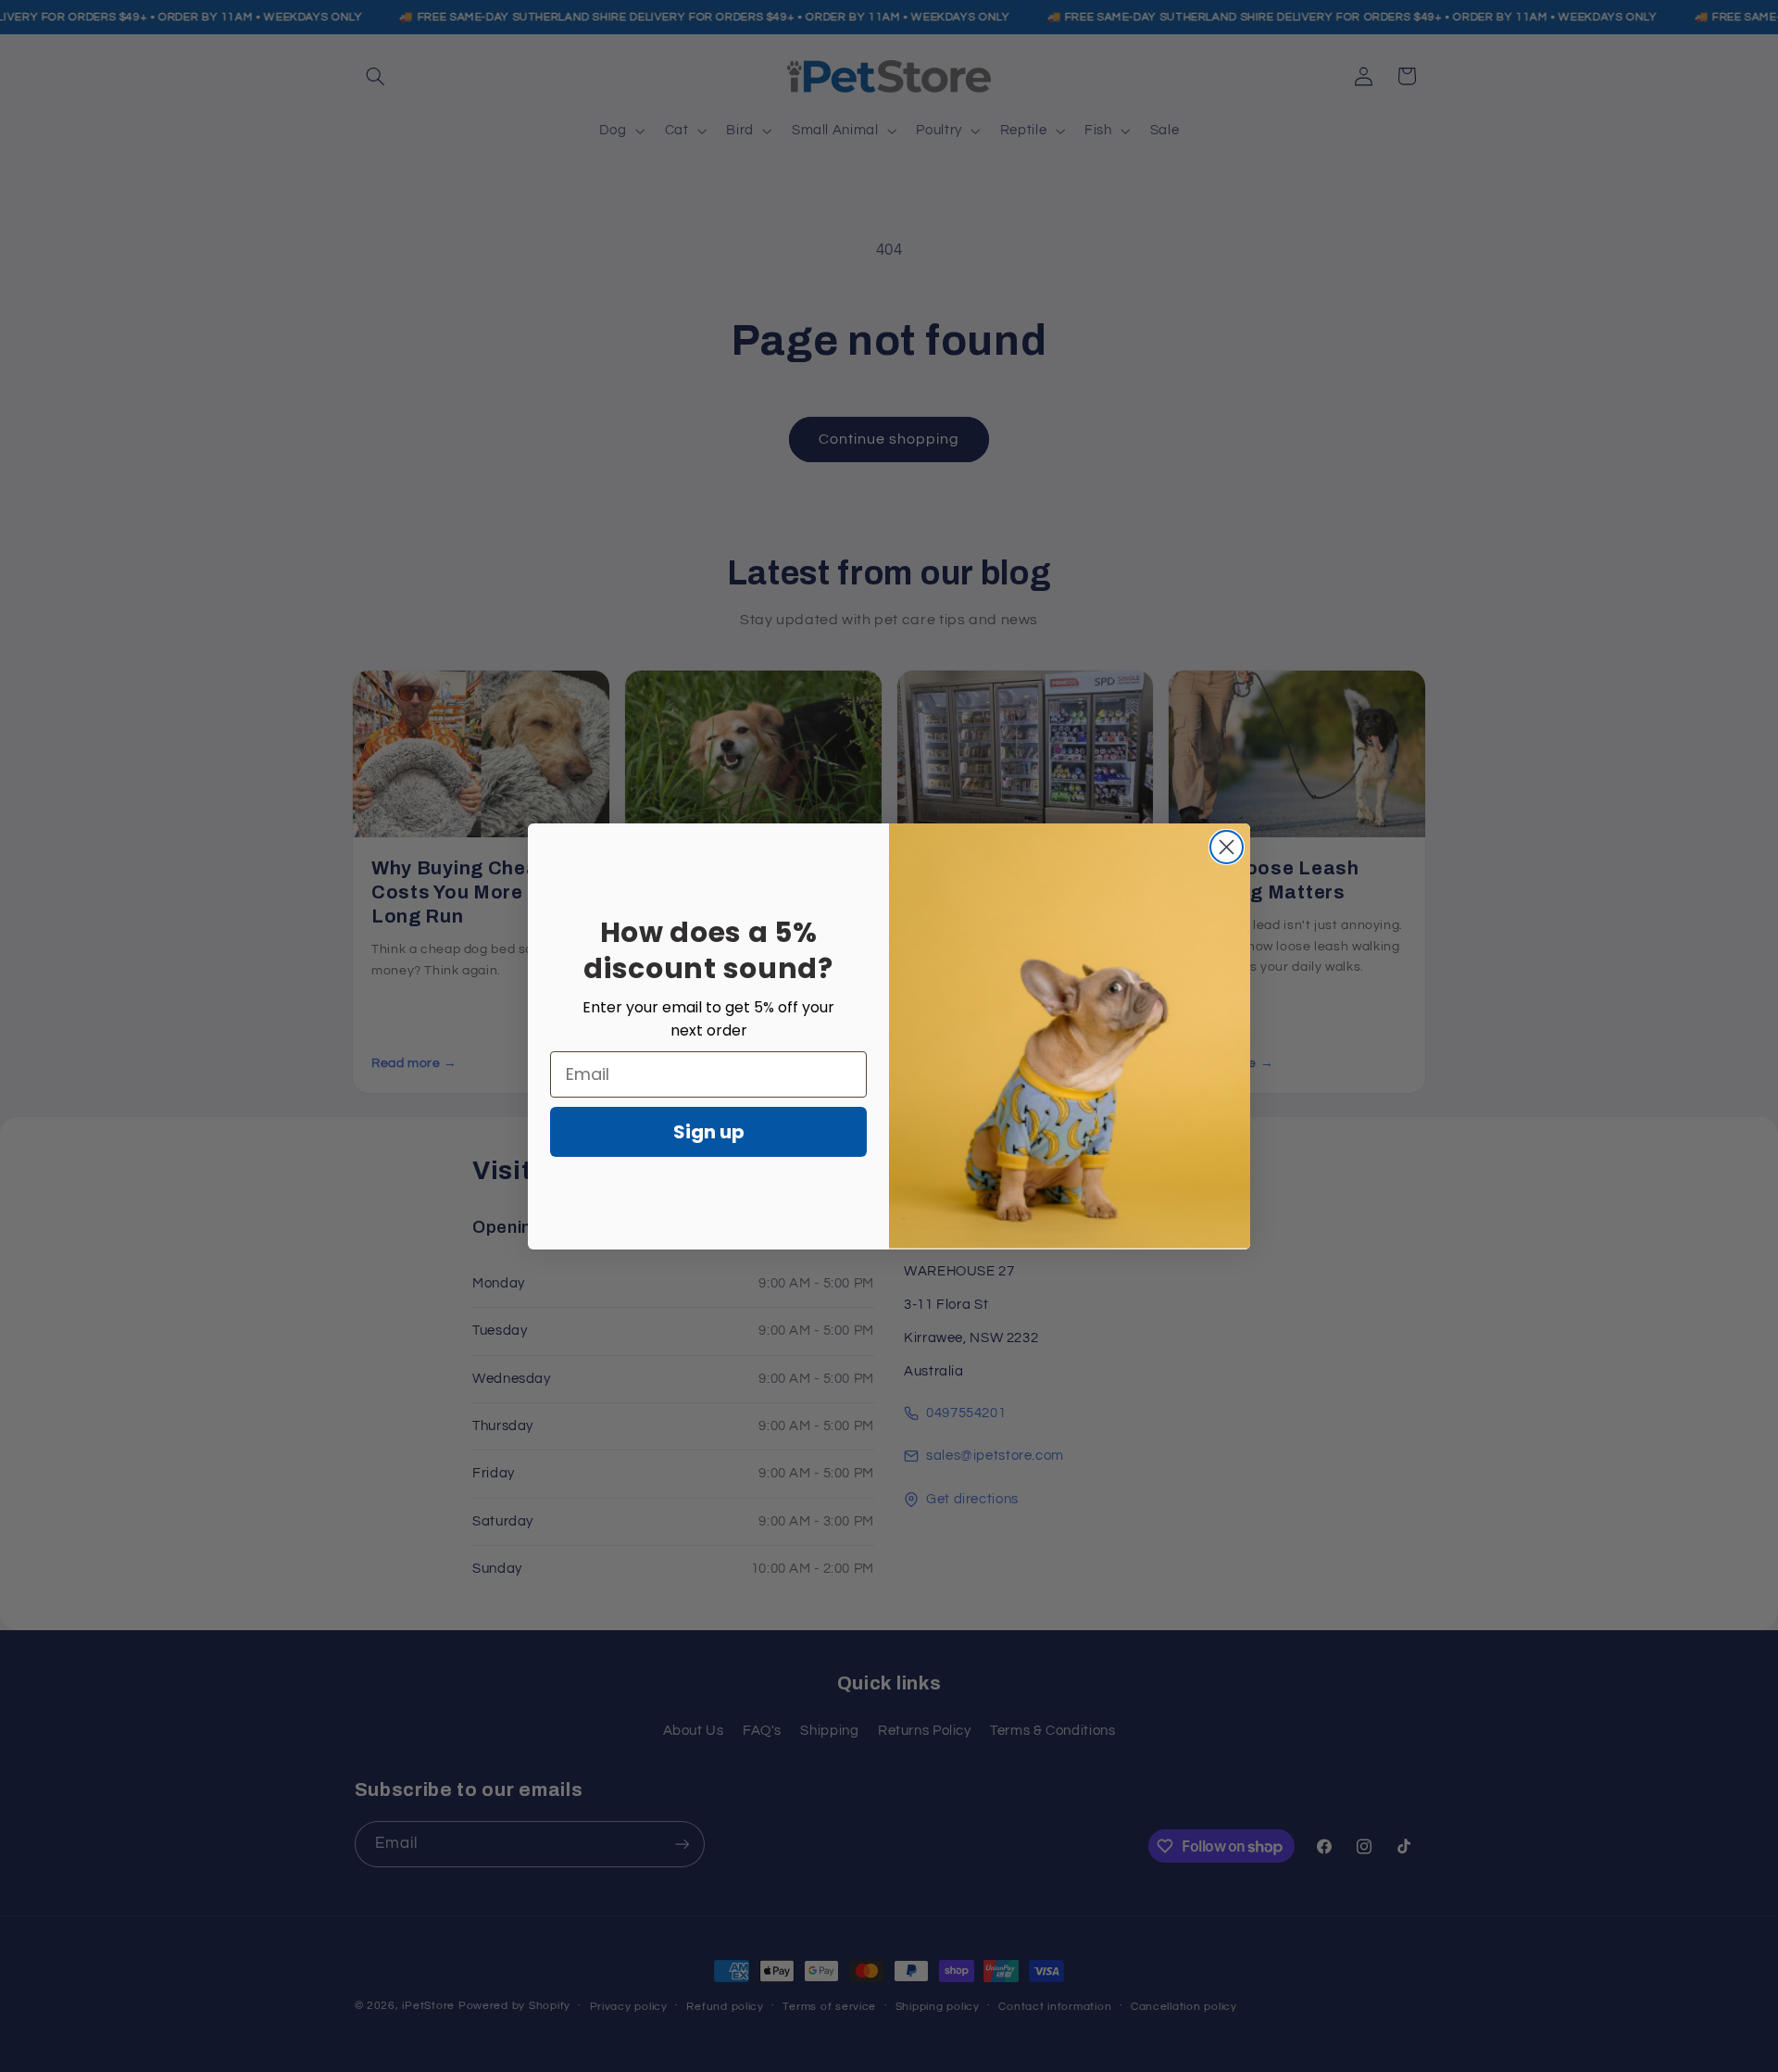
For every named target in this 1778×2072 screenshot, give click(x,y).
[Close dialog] (1227, 847)
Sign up (709, 1132)
